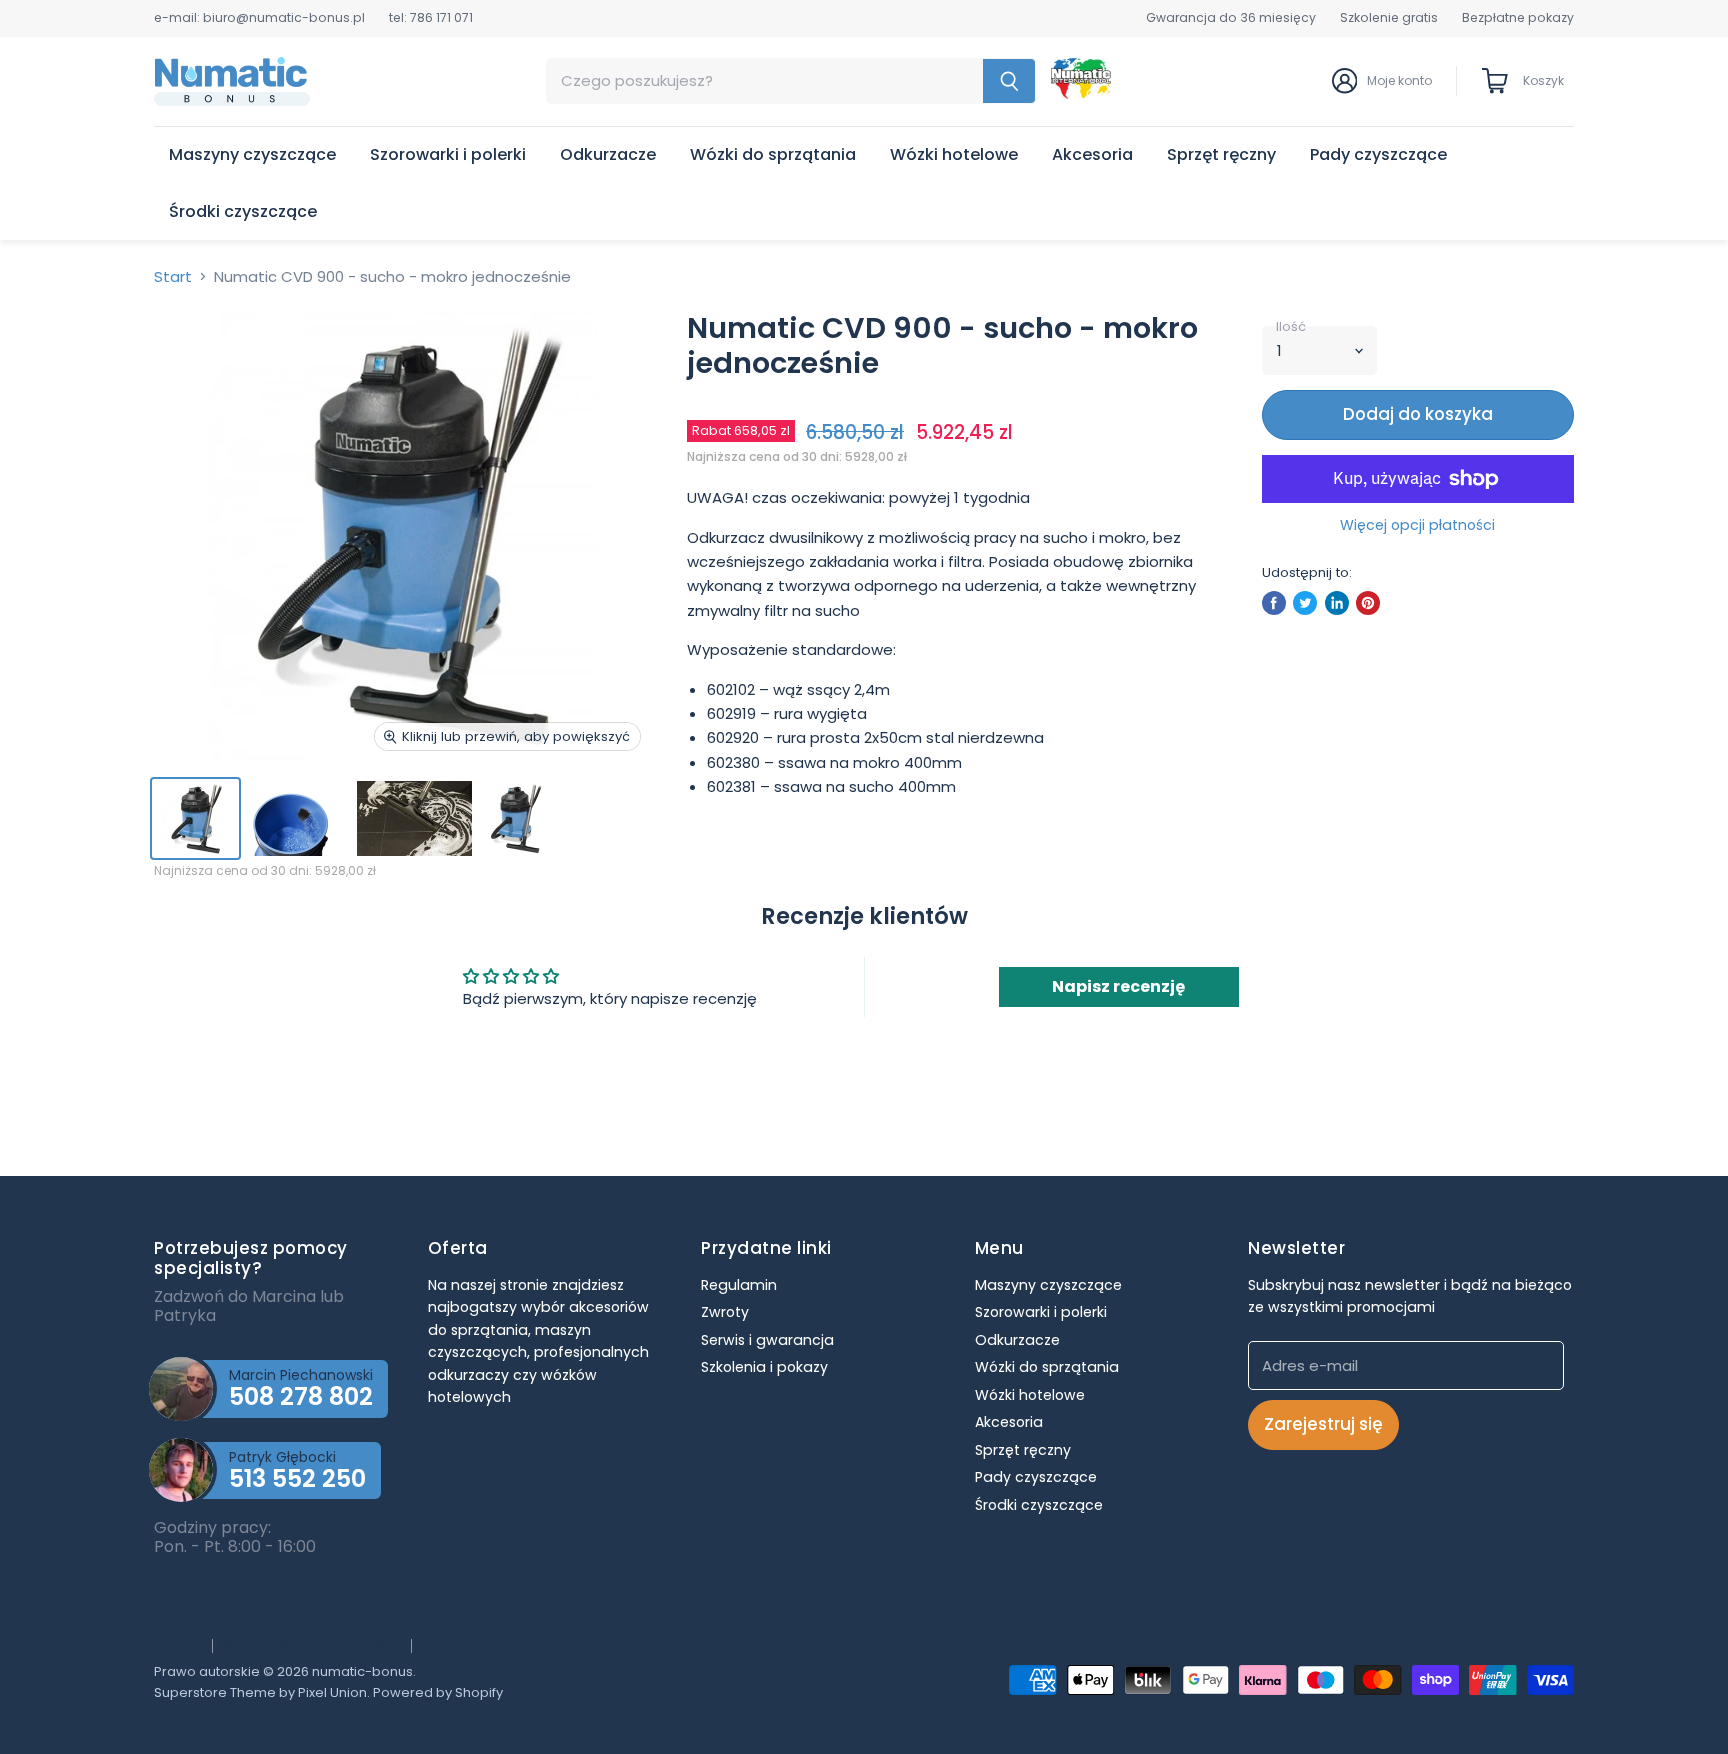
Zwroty (725, 1312)
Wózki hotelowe (954, 154)
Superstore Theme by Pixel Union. (262, 1692)
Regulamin (739, 1285)
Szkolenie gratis (1389, 18)
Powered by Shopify (438, 1692)
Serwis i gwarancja (767, 1340)
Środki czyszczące (243, 211)
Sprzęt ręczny (1221, 154)
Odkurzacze (608, 154)
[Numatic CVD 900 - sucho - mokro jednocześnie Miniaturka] (195, 818)
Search (177, 1645)
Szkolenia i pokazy (764, 1367)
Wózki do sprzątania (773, 154)
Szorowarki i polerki (448, 154)
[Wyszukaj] (1009, 81)
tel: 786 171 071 (431, 18)
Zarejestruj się (1323, 1424)
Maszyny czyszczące (252, 154)
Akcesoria (1092, 154)
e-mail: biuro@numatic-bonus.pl (259, 18)
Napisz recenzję (1118, 986)
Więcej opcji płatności (1417, 525)
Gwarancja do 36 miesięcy (1231, 18)
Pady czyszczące (1378, 154)
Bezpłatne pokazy (1518, 18)
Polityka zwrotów (476, 1645)
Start (173, 276)
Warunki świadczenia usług (311, 1645)
